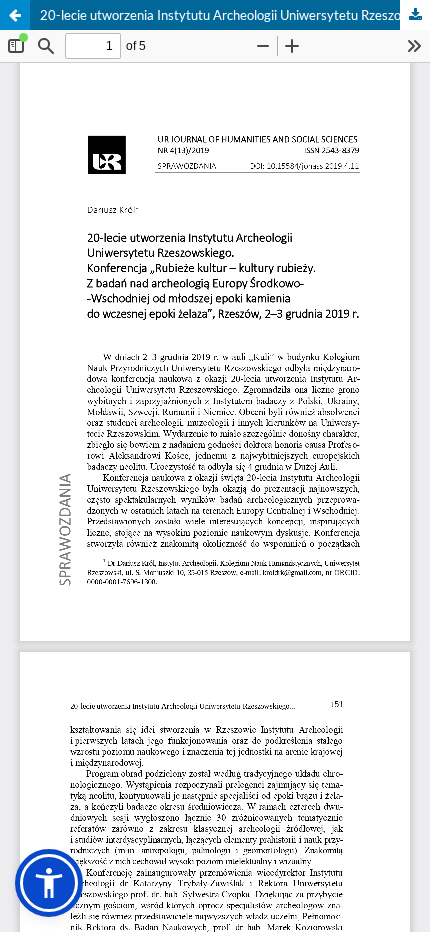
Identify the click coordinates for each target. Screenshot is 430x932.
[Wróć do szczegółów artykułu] (15, 15)
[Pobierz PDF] (415, 15)
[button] (49, 883)
